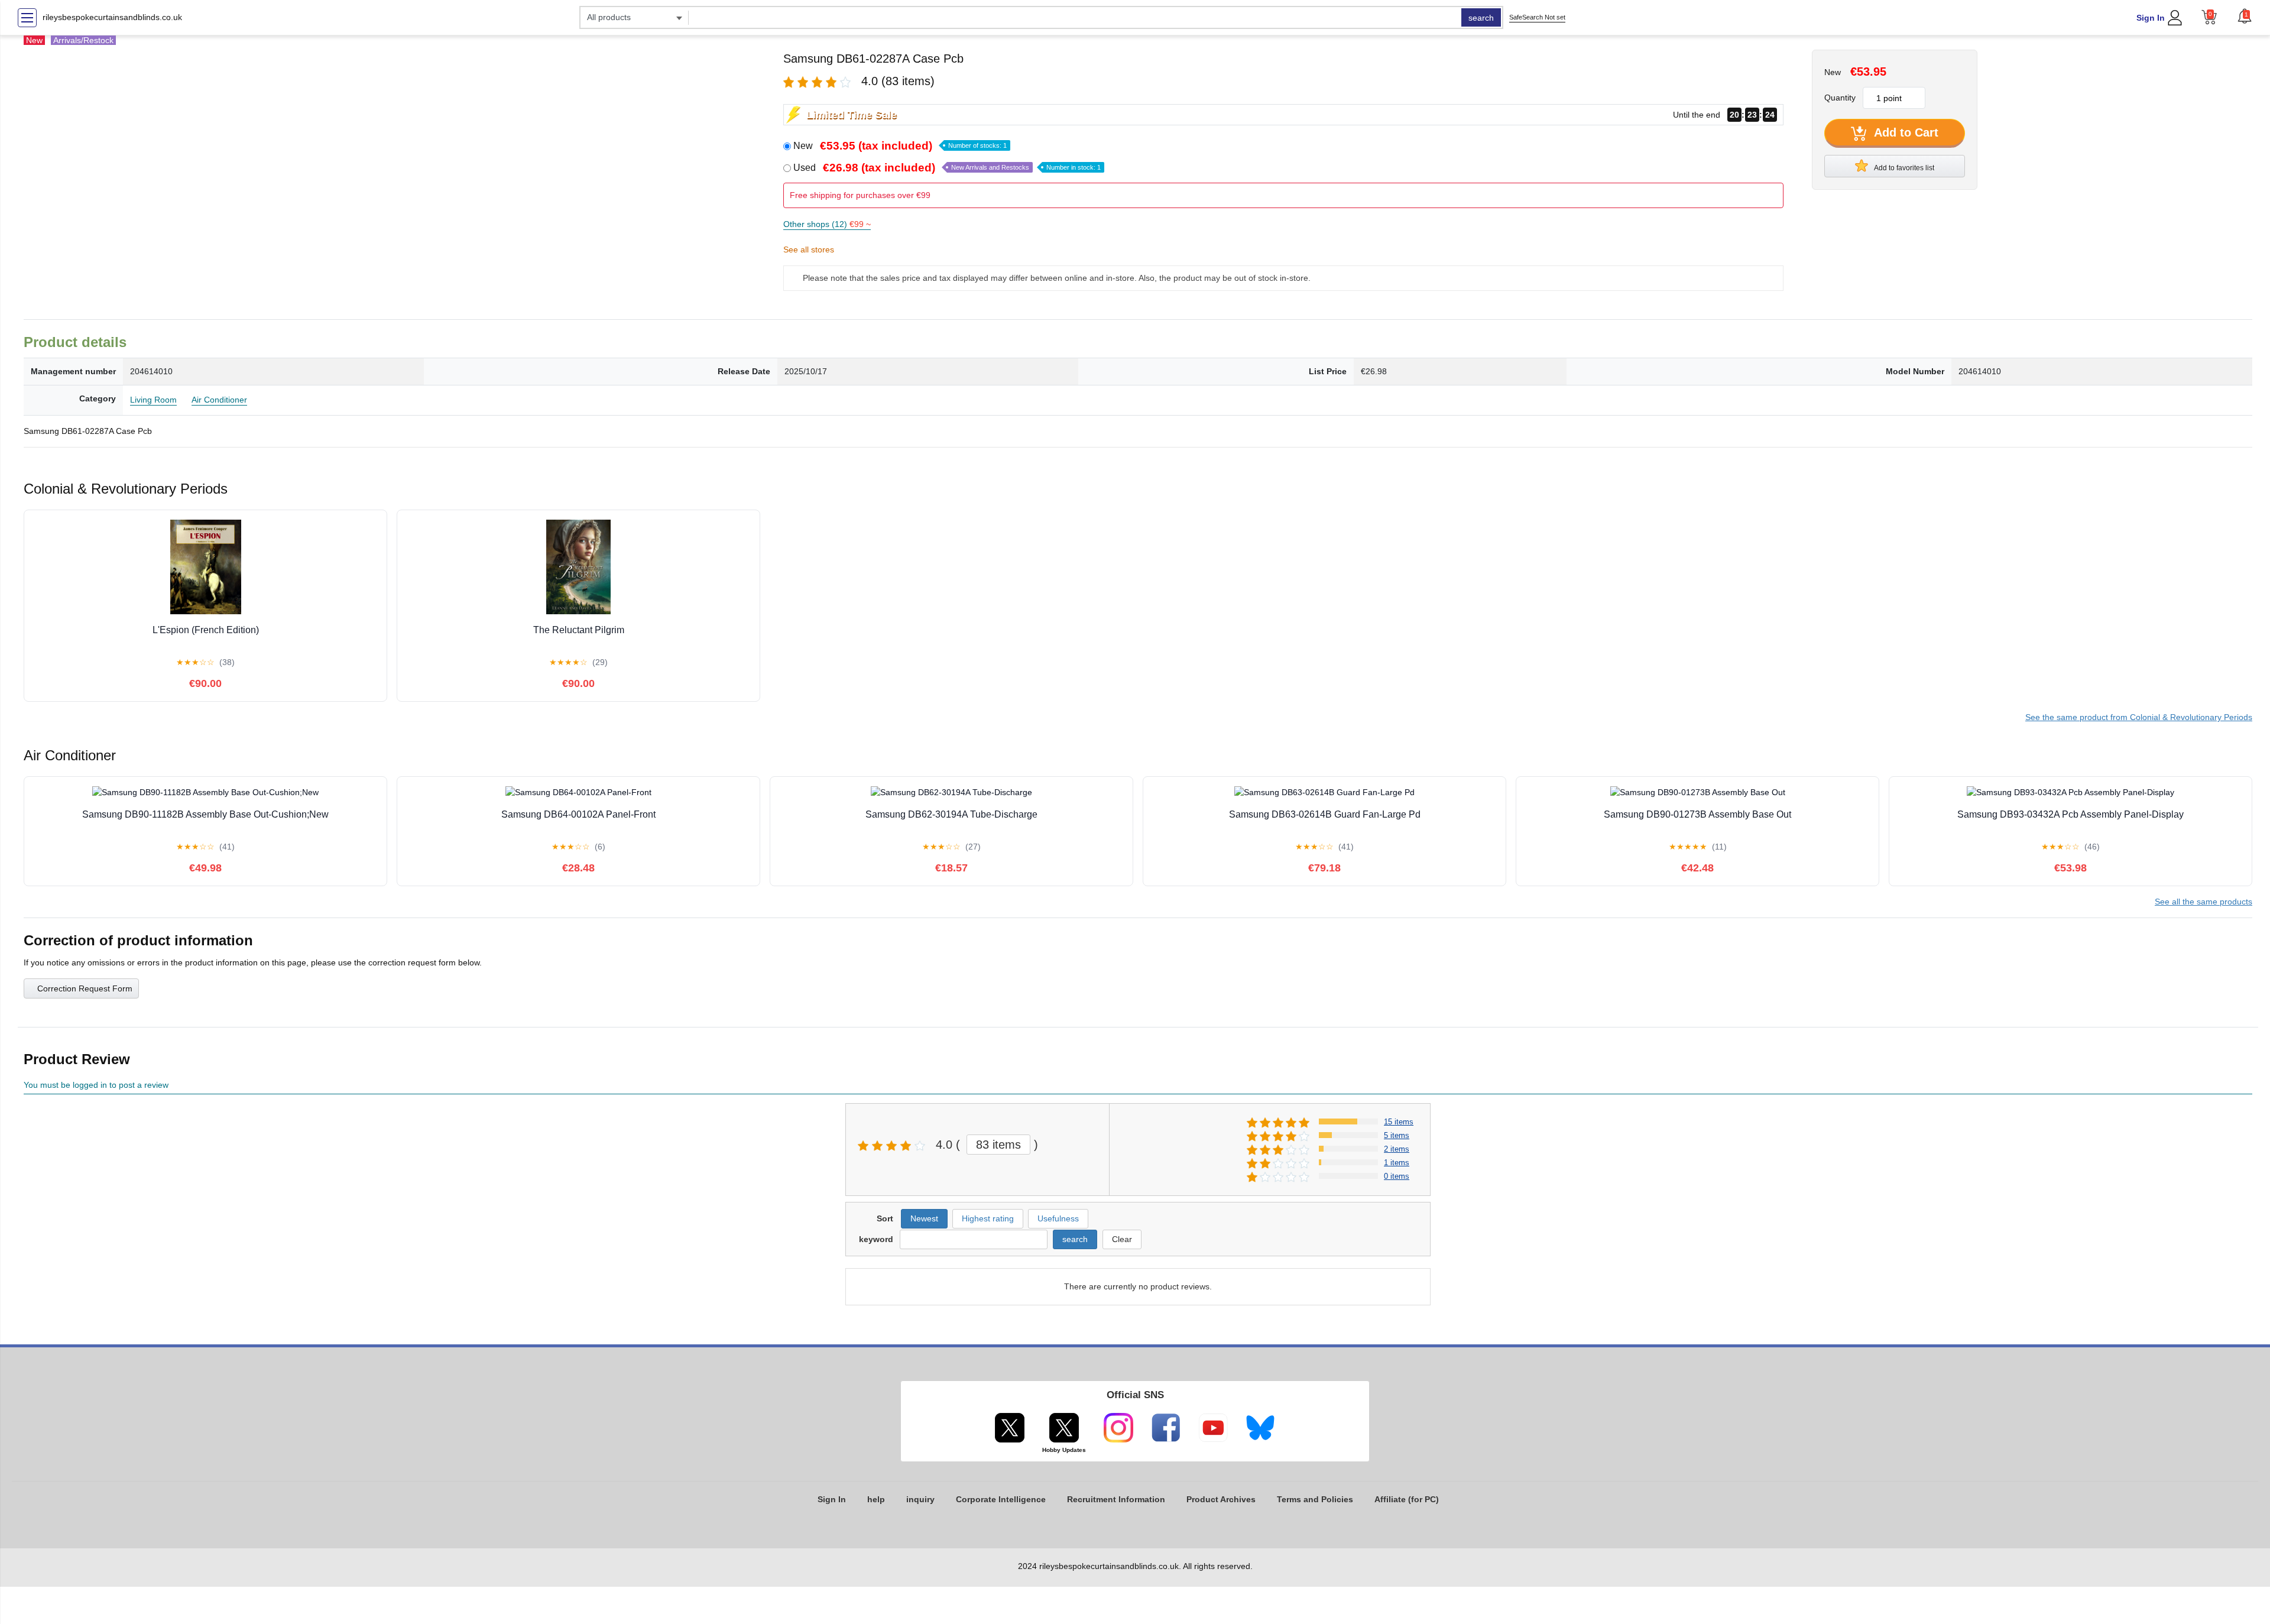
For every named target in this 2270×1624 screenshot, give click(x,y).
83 (998, 1145)
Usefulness (1058, 1218)
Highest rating (988, 1218)
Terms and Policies (1315, 1499)
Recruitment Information (1116, 1499)
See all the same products (2203, 902)
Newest (924, 1218)
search (1481, 18)
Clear (1122, 1239)
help (876, 1499)
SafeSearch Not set (1537, 17)
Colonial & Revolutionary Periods (2139, 717)
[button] (2245, 16)
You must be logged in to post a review (96, 1085)
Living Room (153, 400)
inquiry (920, 1499)
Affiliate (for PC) (1407, 1499)
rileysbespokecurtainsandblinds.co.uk (112, 17)
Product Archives (1221, 1499)
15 (1399, 1122)
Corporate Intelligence (1001, 1499)
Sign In (2151, 18)
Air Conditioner (219, 400)
